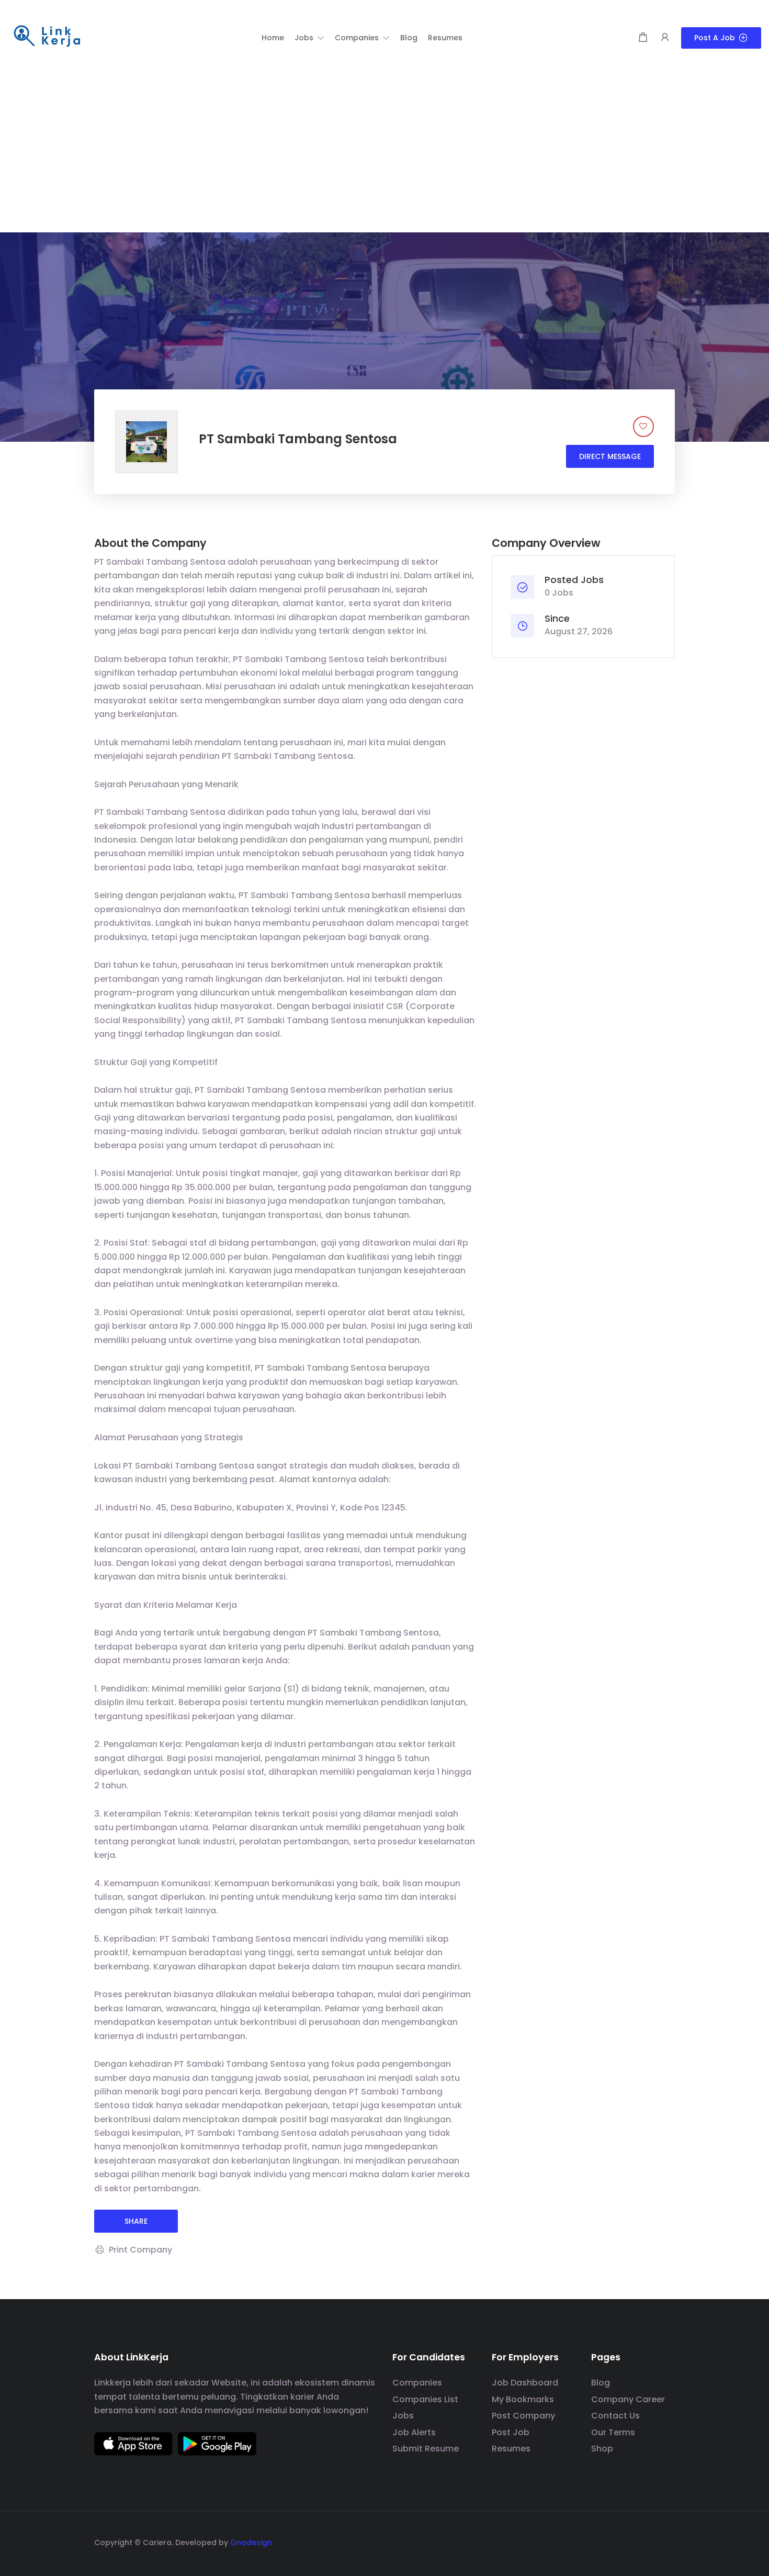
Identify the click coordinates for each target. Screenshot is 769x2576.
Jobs (403, 2416)
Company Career (628, 2399)
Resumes (511, 2449)
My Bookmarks (523, 2399)
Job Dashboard (525, 2383)
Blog (601, 2383)
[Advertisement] (384, 154)
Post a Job (715, 38)
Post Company (523, 2416)
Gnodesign (251, 2543)
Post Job (511, 2432)
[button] (309, 38)
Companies (417, 2383)
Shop (602, 2449)
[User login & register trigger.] (665, 38)
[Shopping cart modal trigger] (643, 38)
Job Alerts (414, 2432)
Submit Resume (426, 2449)
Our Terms (613, 2432)
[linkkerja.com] (47, 37)
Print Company (140, 2250)
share (136, 2221)
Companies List (425, 2399)
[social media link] (666, 2541)
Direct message (610, 456)
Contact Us (615, 2416)
